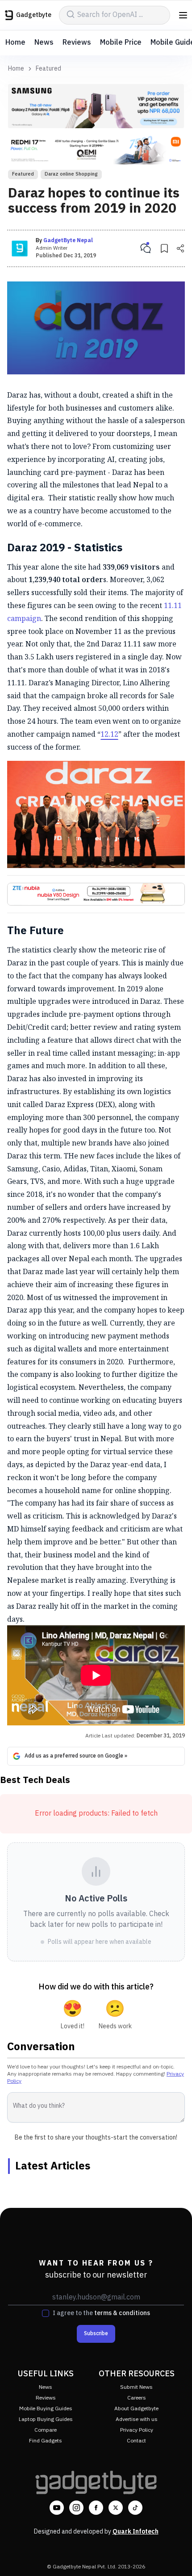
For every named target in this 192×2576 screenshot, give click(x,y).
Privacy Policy (137, 2430)
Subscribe (96, 2334)
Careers (137, 2398)
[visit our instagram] (76, 2508)
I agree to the (101, 2313)
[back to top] (176, 2556)
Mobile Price (121, 43)
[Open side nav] (183, 15)
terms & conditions (122, 2313)
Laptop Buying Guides (46, 2419)
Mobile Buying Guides (46, 2409)
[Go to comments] (146, 248)
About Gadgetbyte (136, 2409)
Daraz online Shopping (71, 174)
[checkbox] (46, 2313)
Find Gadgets (46, 2441)
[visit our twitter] (116, 2508)
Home (15, 43)
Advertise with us (137, 2419)
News (44, 43)
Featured (48, 69)
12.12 (109, 734)
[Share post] (180, 248)
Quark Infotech (136, 2532)
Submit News (136, 2387)
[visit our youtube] (57, 2508)
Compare (46, 2430)
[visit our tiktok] (135, 2508)
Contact (136, 2441)
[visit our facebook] (96, 2508)
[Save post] (164, 248)
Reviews (77, 43)
